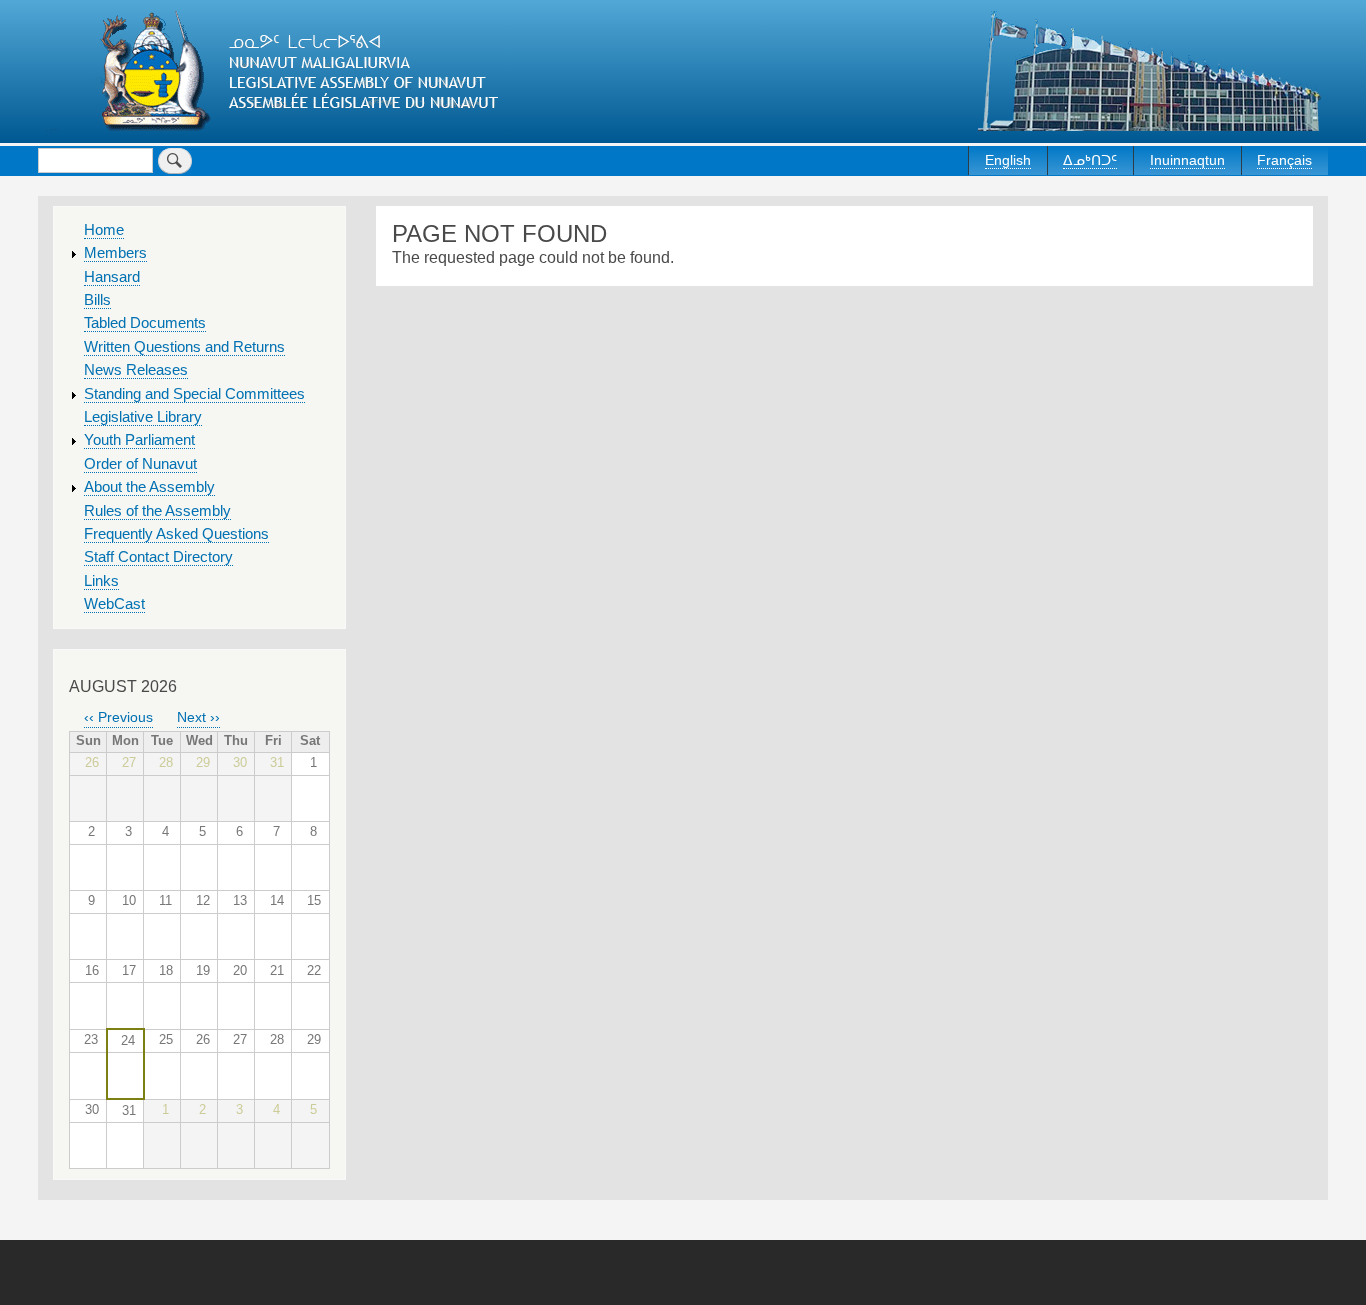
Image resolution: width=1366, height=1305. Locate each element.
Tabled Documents (145, 323)
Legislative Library (143, 417)
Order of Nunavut (140, 464)
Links (101, 581)
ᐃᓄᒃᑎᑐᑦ (1090, 160)
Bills (97, 300)
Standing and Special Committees (194, 394)
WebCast (114, 604)
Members (115, 253)
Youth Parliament (139, 440)
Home (104, 230)
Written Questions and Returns (184, 347)
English (1008, 160)
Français (1284, 160)
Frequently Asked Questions (176, 534)
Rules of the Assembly (157, 511)
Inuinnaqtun (1187, 160)
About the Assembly (149, 487)
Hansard (112, 277)
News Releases (136, 370)
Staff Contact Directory (158, 557)
